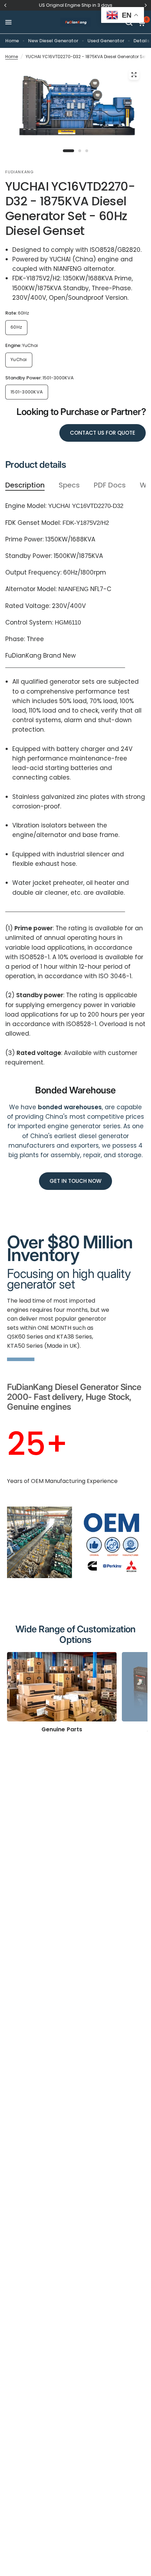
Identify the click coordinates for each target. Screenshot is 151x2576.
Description (25, 485)
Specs (69, 485)
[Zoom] (134, 75)
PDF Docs (110, 485)
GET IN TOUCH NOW (75, 1181)
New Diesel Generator (53, 41)
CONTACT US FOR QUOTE (103, 433)
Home (12, 41)
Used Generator (106, 41)
